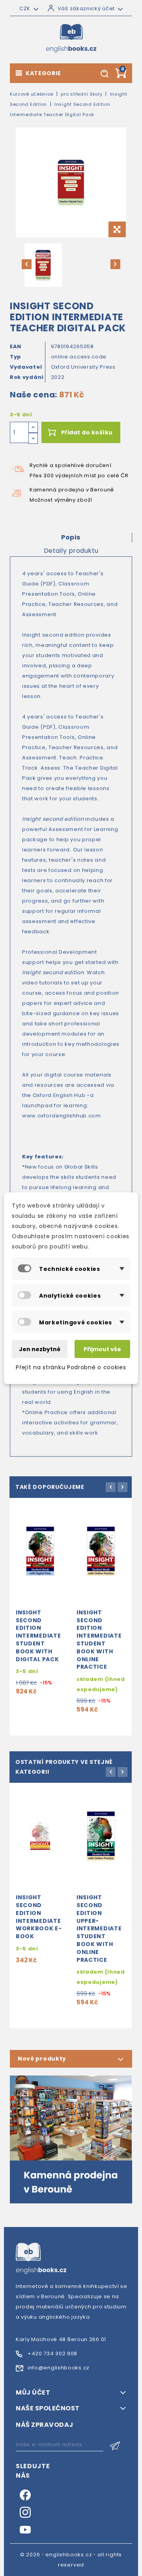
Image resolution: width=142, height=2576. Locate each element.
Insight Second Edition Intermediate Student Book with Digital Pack (38, 1636)
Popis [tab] (71, 537)
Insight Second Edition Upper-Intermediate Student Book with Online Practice (99, 1928)
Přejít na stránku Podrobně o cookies (71, 1367)
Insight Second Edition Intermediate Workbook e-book (39, 1917)
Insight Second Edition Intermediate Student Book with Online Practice (99, 1640)
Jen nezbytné (40, 1349)
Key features (42, 1157)
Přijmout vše (102, 1349)
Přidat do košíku (87, 432)
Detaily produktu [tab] (71, 551)
